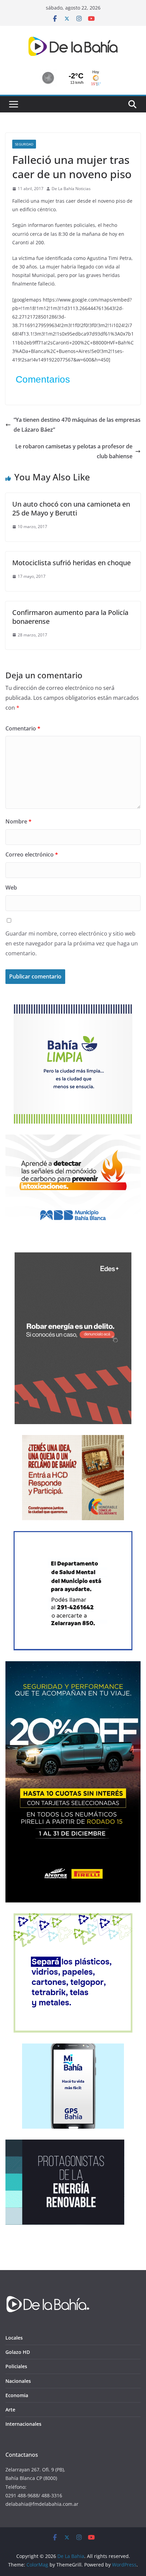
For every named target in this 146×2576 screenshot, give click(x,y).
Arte (10, 2410)
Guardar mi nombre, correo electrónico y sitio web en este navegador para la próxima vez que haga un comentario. (72, 943)
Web (11, 888)
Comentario (23, 728)
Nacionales (18, 2381)
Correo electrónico (32, 854)
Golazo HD (18, 2352)
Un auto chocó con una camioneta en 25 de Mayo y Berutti (71, 508)
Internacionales (23, 2424)
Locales (14, 2338)
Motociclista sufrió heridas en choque (71, 563)
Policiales (16, 2366)
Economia (17, 2395)
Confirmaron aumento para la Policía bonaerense (70, 617)
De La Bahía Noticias (71, 189)
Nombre (19, 821)
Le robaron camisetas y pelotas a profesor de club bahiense (74, 451)
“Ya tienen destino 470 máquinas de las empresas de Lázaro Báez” (77, 425)
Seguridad (24, 144)
